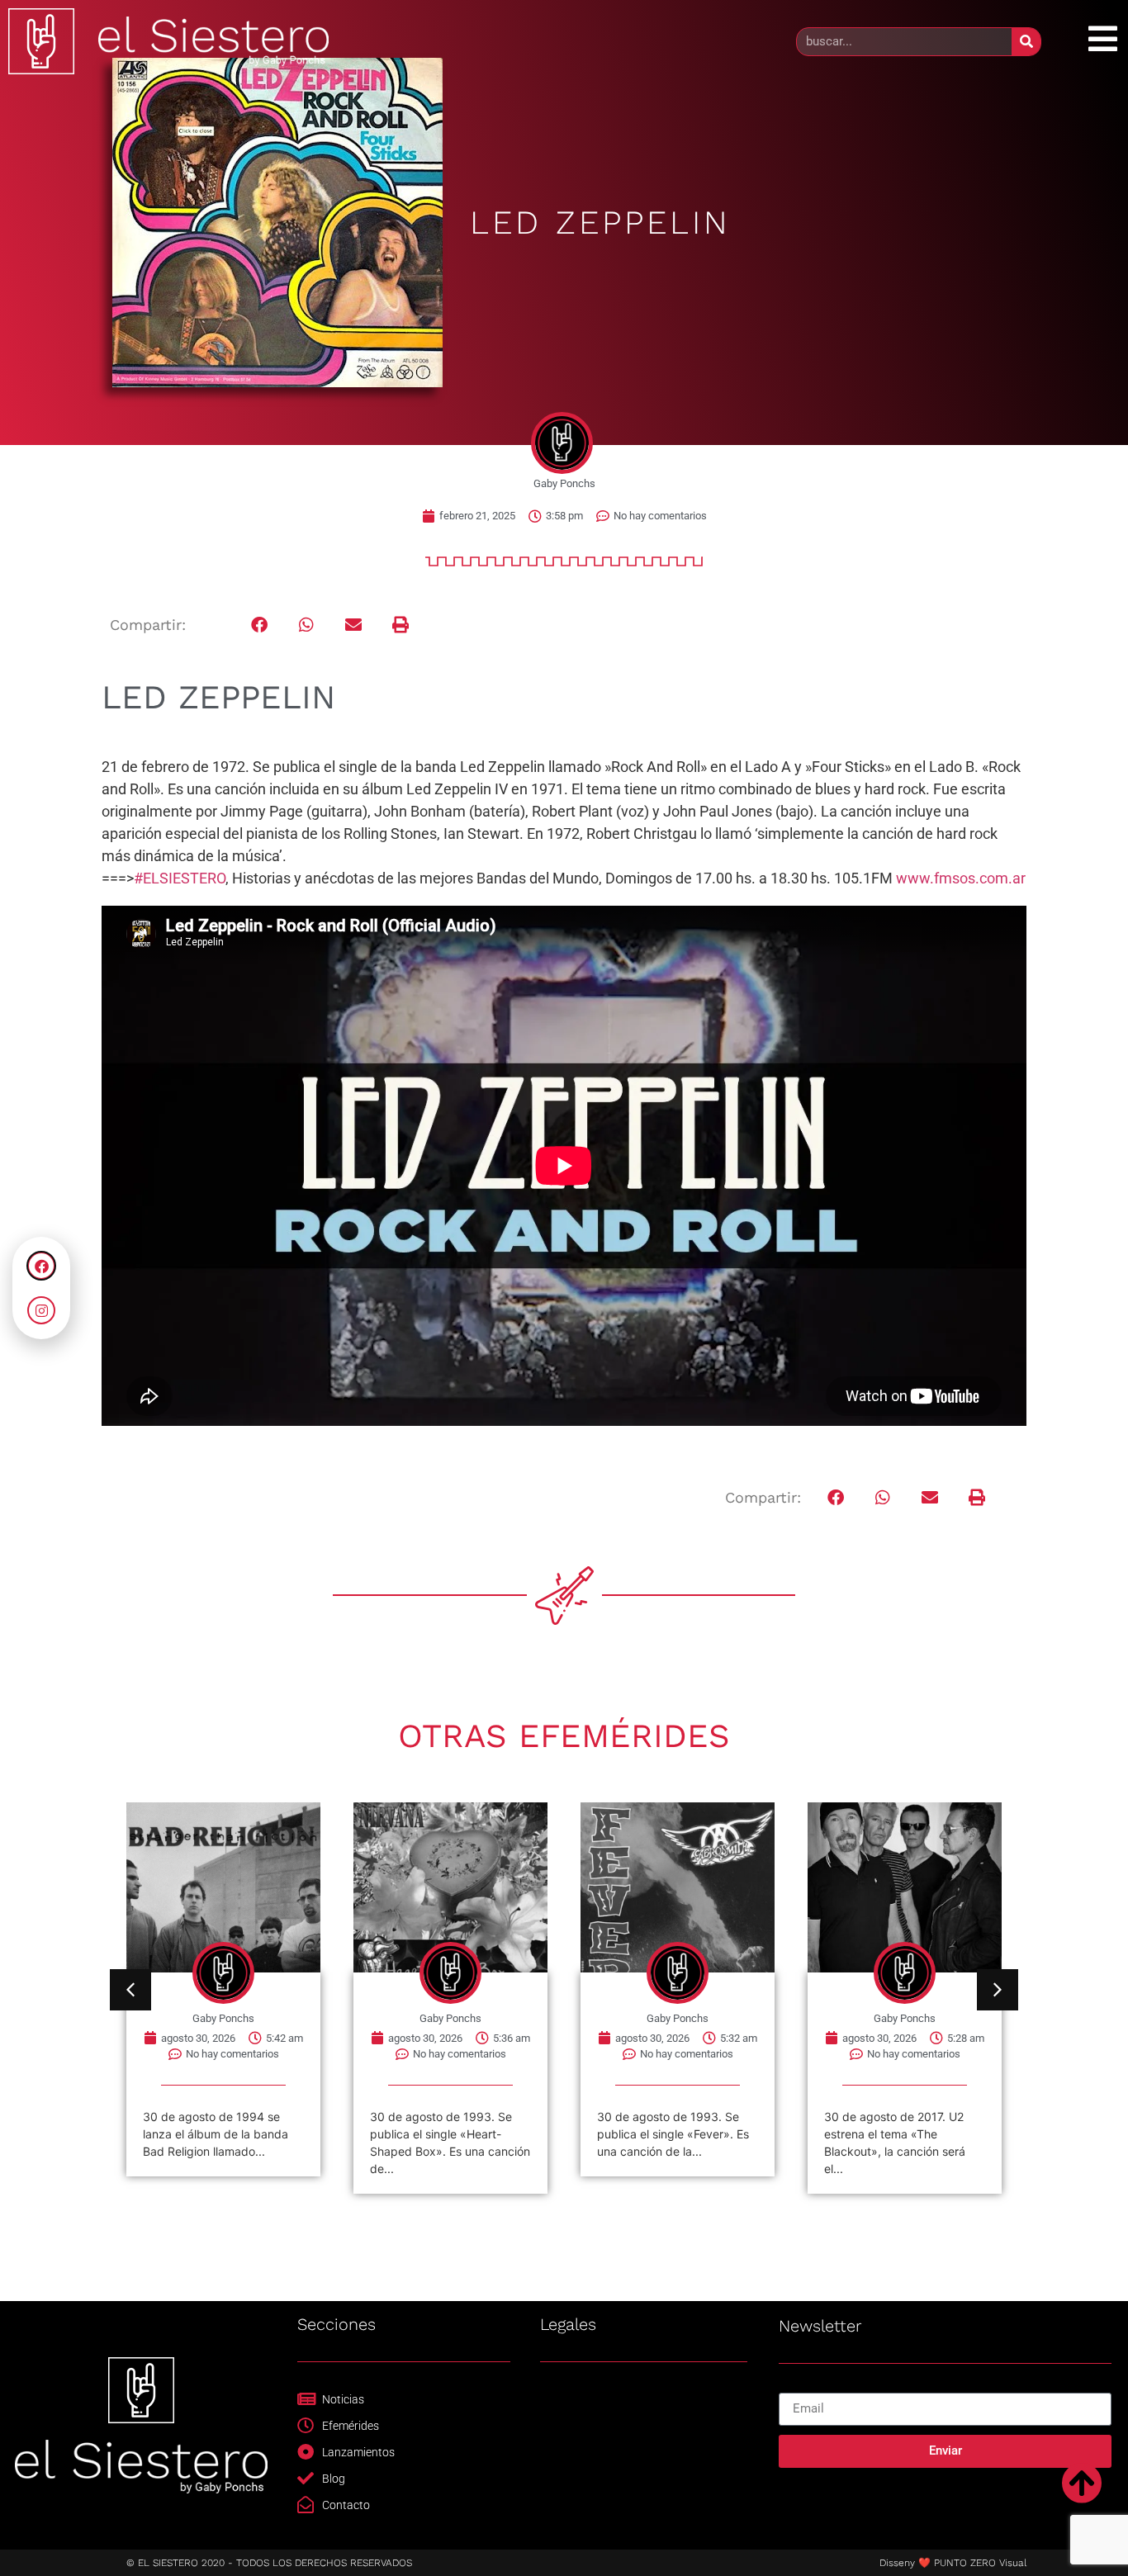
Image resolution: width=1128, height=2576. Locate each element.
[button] (260, 625)
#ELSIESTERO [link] (180, 878)
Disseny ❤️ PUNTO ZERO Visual (953, 2563)
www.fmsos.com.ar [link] (961, 878)
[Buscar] (1026, 42)
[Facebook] (41, 1266)
